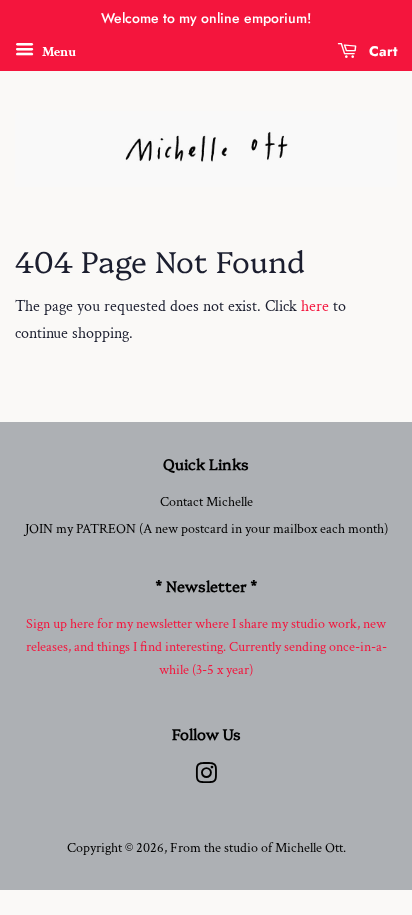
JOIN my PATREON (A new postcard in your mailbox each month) (206, 529)
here (315, 306)
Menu (57, 51)
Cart (381, 51)
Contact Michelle (206, 502)
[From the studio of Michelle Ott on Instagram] (206, 778)
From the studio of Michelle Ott (256, 848)
